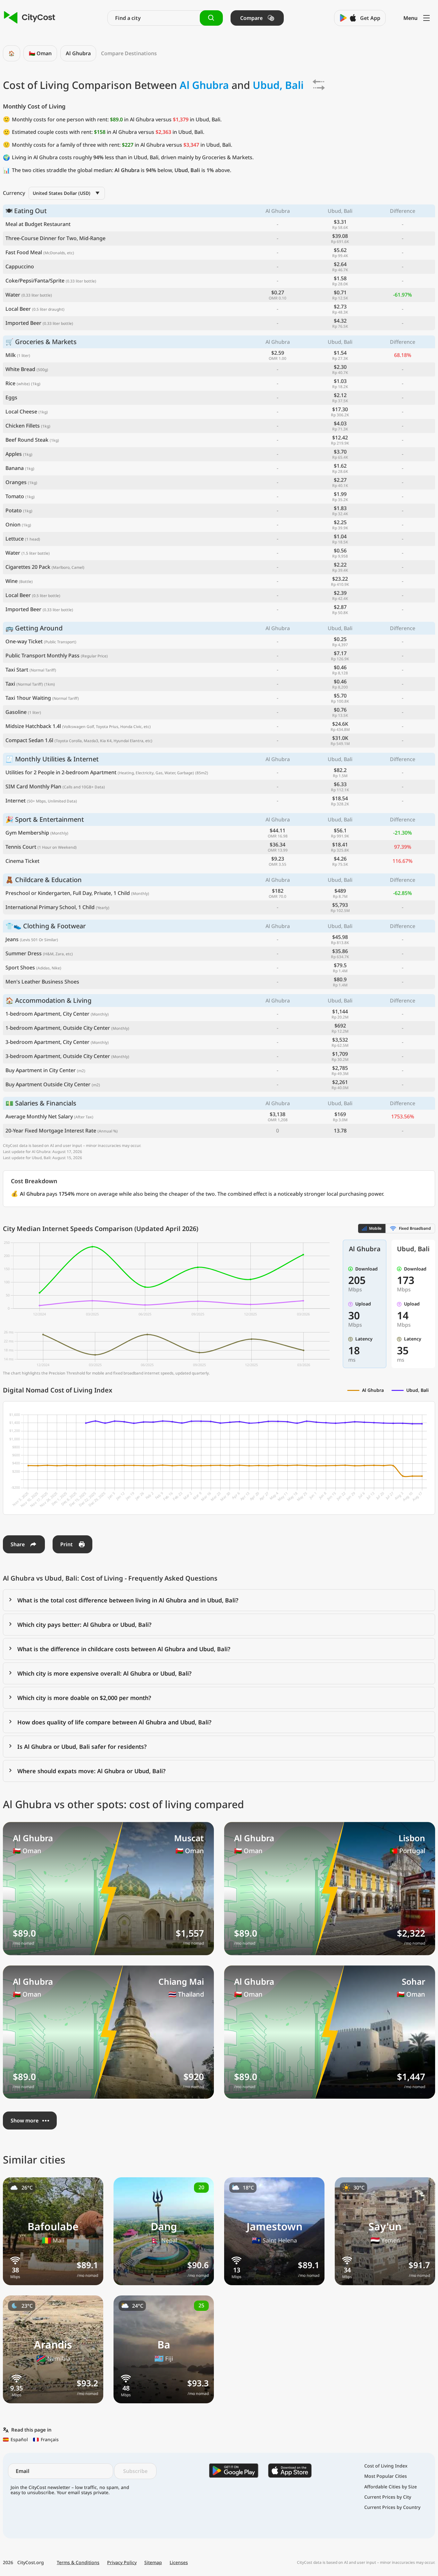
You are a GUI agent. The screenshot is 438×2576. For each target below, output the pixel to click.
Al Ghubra (78, 53)
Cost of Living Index (386, 2466)
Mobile (375, 1228)
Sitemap (153, 2563)
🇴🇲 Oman (40, 53)
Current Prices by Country (392, 2507)
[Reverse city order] (319, 85)
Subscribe (135, 2471)
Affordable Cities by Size (391, 2487)
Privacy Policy (122, 2563)
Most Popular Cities (386, 2476)
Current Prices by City (388, 2497)
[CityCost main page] (30, 18)
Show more (25, 2121)
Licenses (179, 2563)
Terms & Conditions (78, 2563)
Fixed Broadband (415, 1228)
